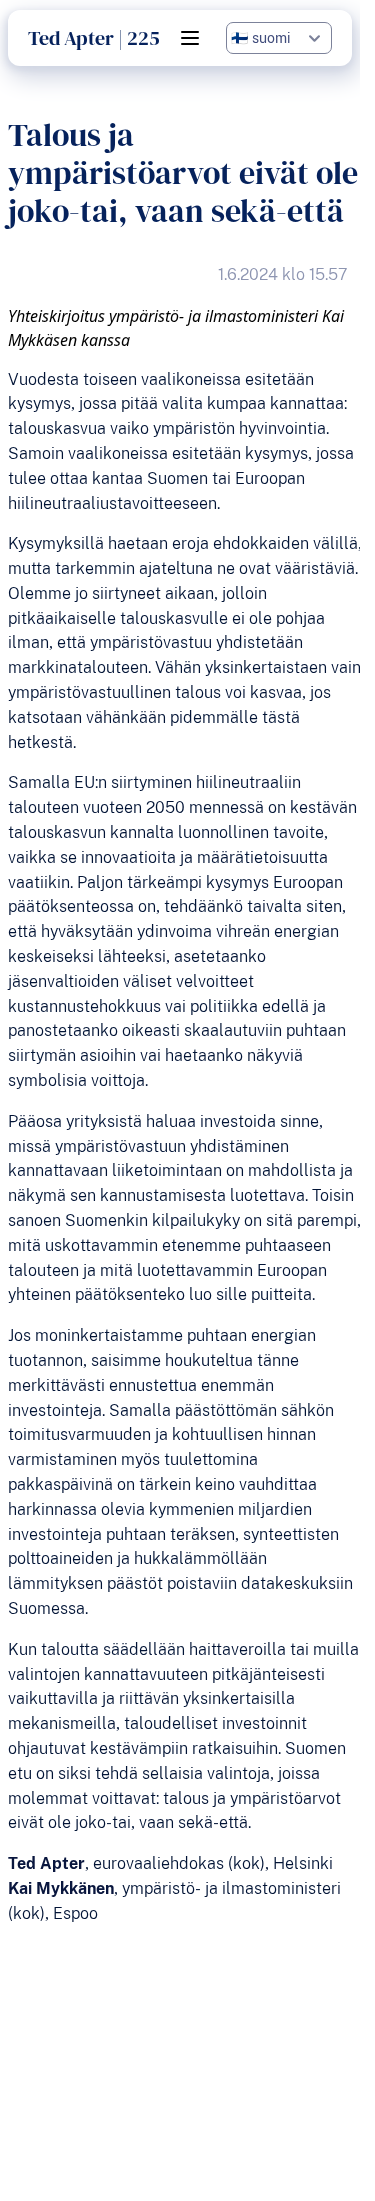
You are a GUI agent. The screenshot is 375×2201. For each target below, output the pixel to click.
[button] (190, 38)
